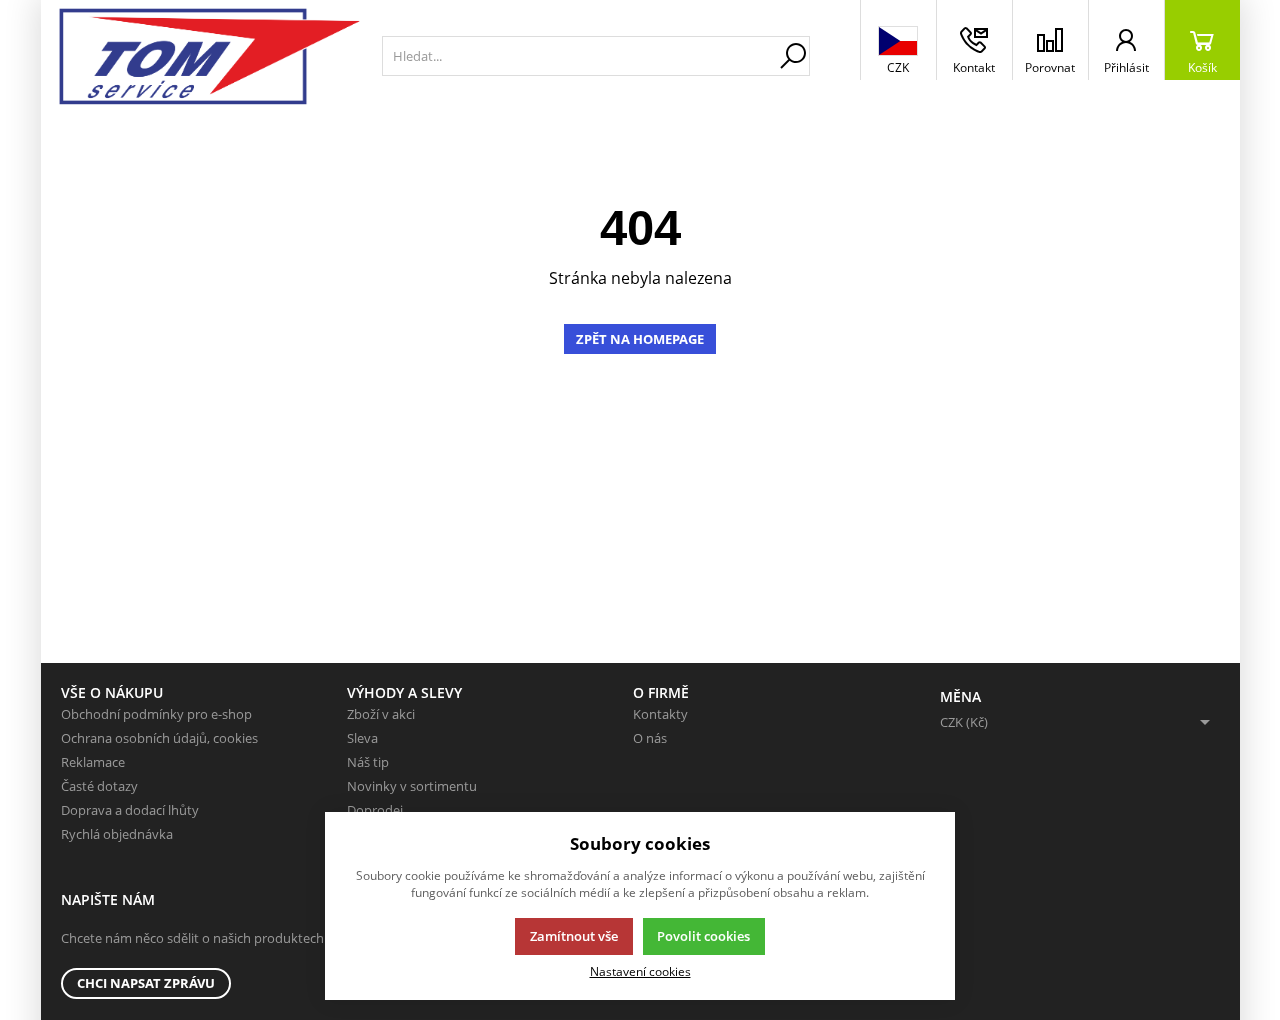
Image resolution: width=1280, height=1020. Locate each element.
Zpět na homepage (640, 339)
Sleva (362, 738)
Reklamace (93, 762)
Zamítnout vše (574, 936)
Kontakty (660, 714)
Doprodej (375, 810)
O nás (650, 738)
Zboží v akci (381, 714)
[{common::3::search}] (793, 56)
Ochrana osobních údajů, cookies (159, 738)
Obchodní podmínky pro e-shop (156, 714)
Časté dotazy (99, 786)
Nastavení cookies (640, 971)
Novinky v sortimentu (412, 786)
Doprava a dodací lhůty (130, 810)
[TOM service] (206, 56)
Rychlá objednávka (117, 834)
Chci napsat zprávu (146, 983)
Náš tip (368, 762)
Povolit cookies (703, 936)
